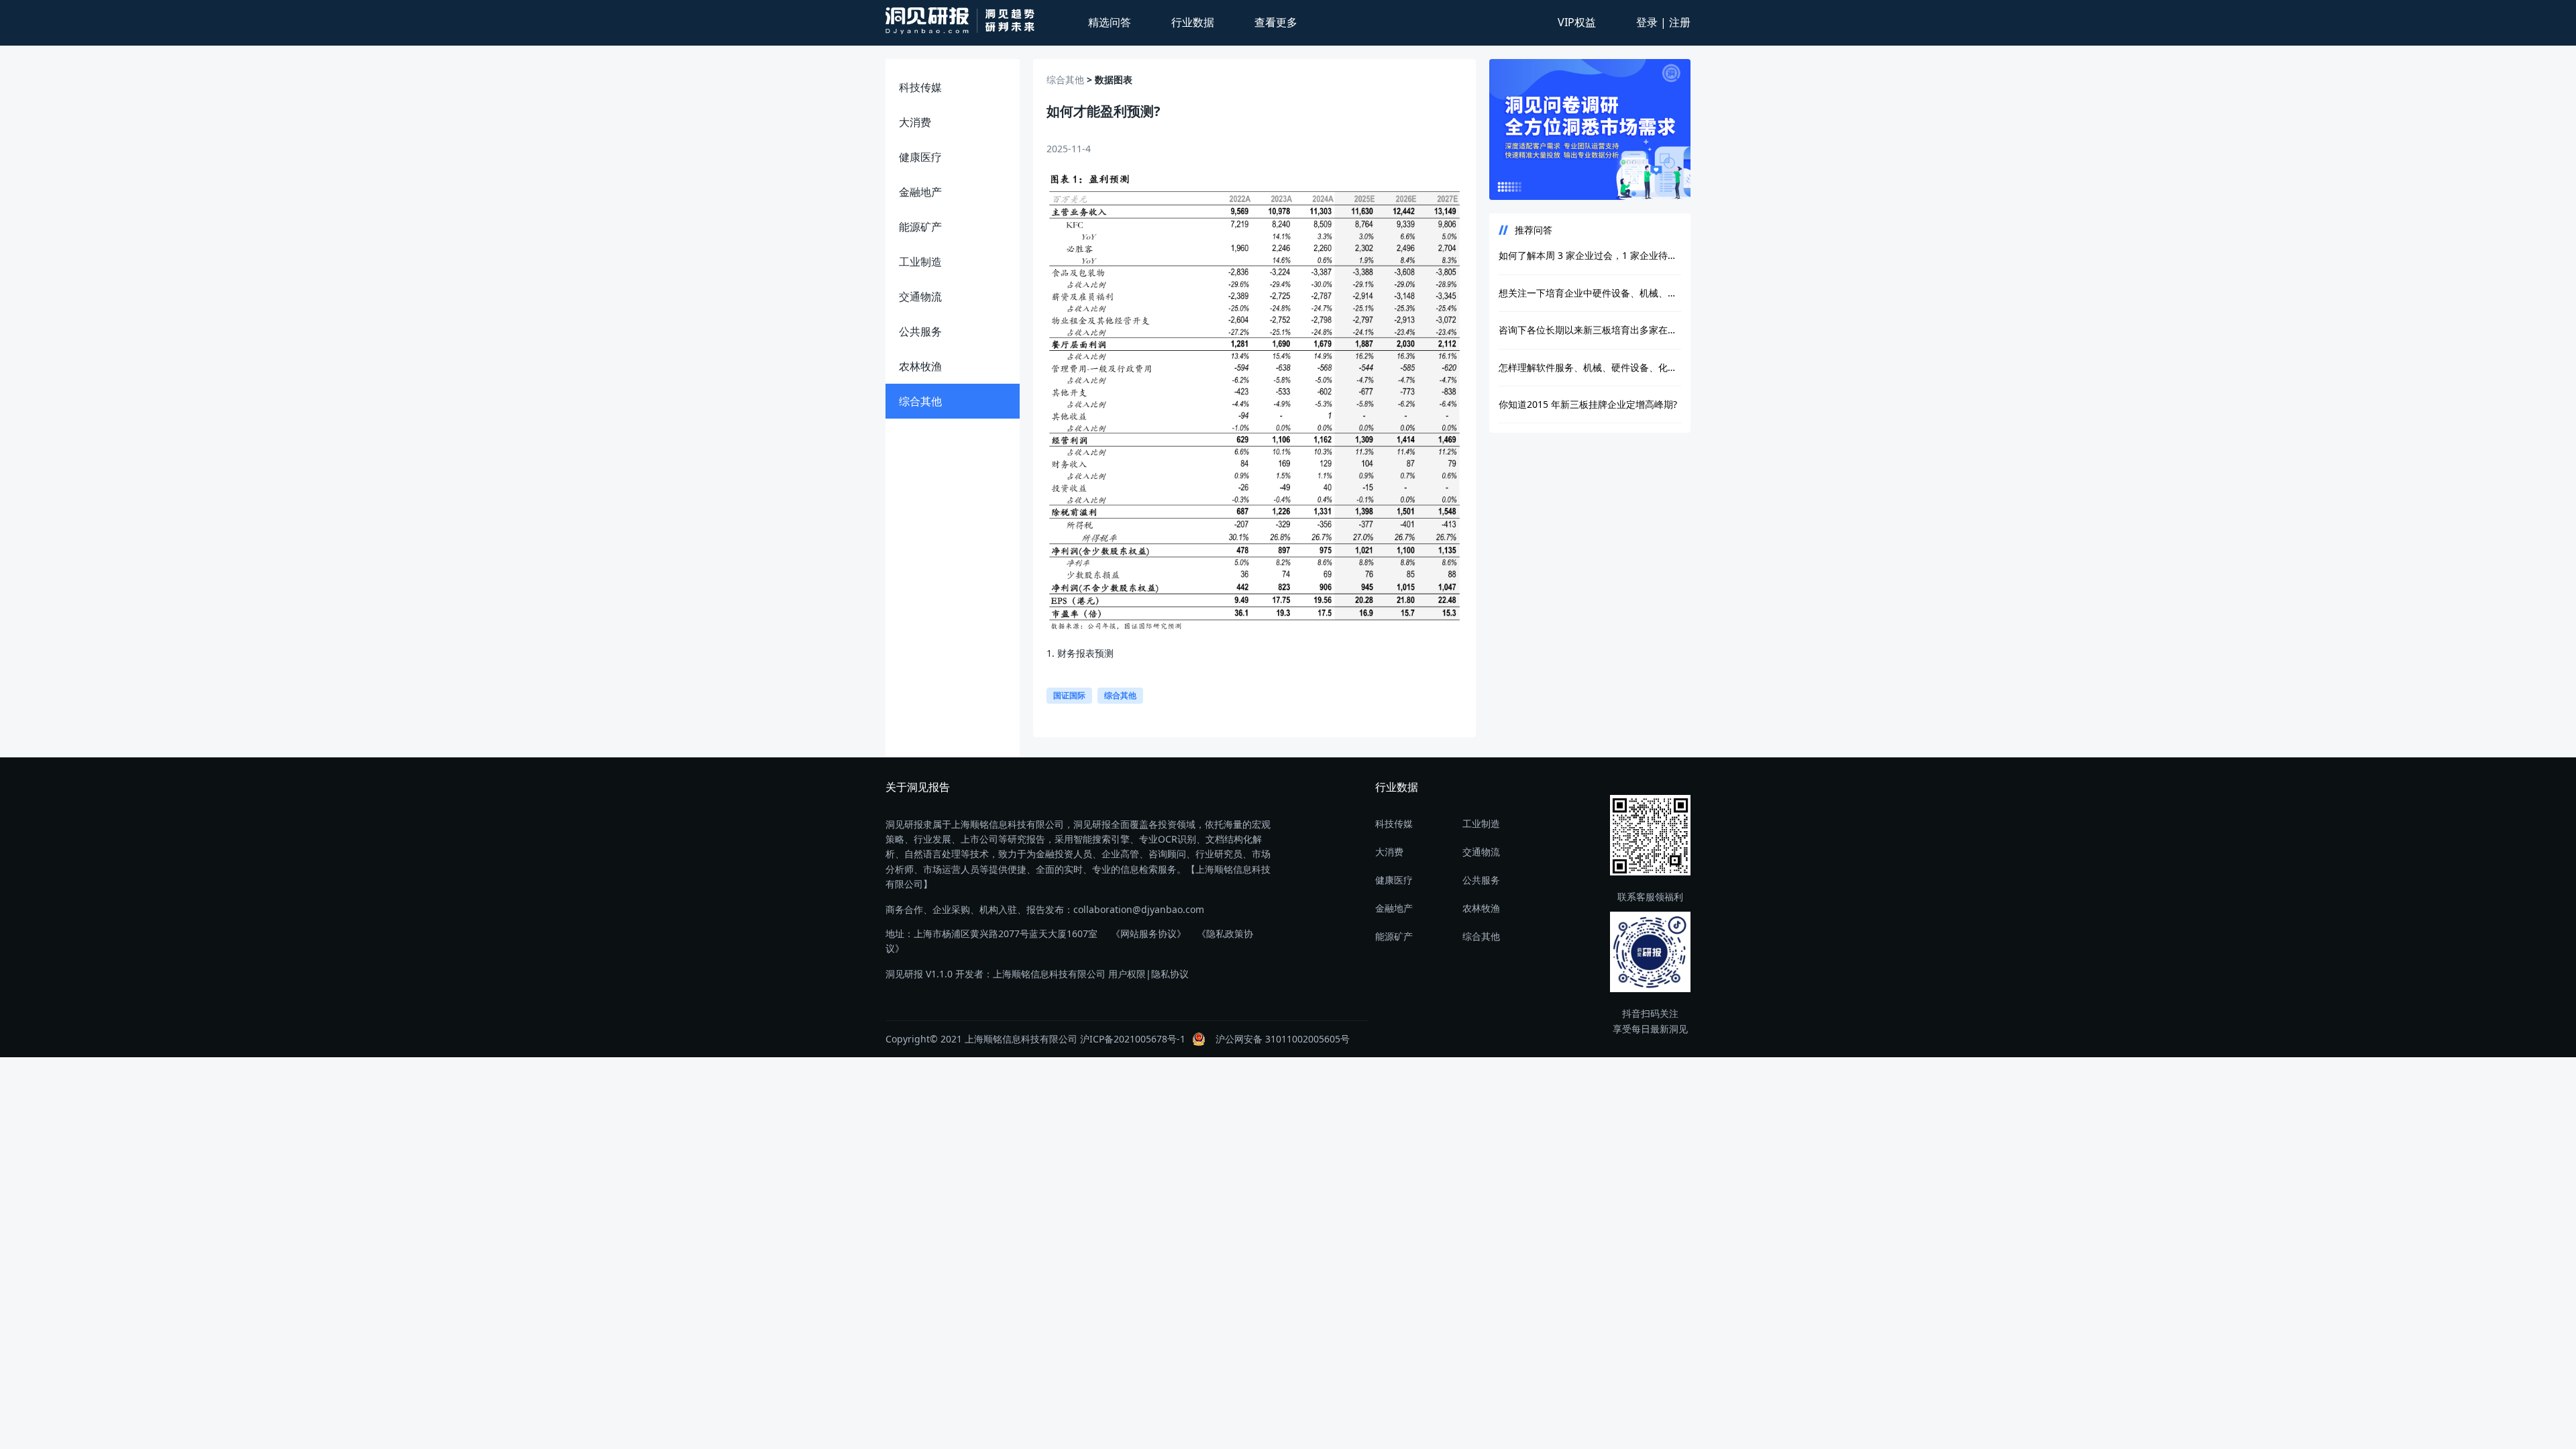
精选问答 (1110, 22)
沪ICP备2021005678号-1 (1133, 1039)
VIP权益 (1577, 22)
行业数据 (1193, 22)
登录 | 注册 (1663, 22)
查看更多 (1276, 22)
